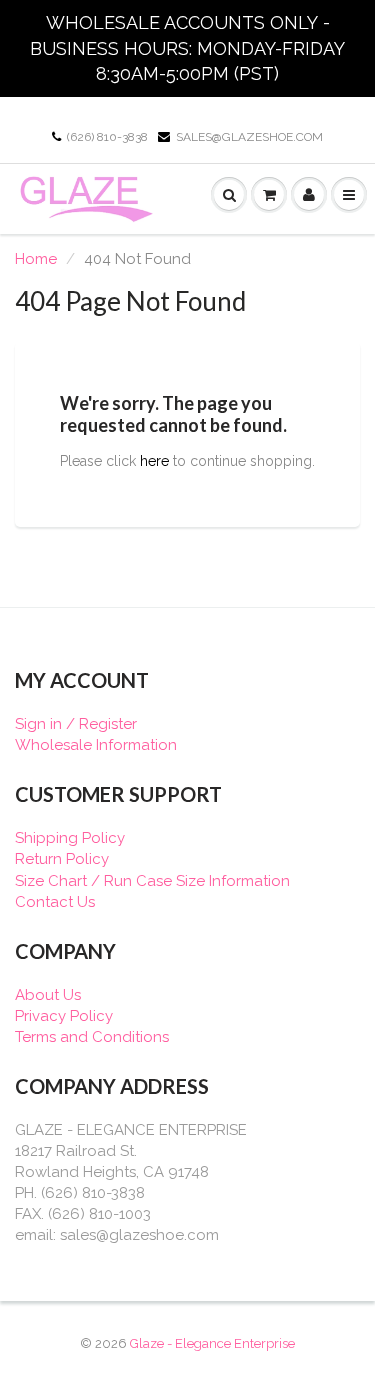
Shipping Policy (70, 838)
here (154, 461)
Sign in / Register (76, 724)
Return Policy (62, 859)
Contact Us (55, 902)
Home (36, 259)
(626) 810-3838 (107, 137)
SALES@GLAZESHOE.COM (249, 137)
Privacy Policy (64, 1016)
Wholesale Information (96, 745)
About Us (48, 995)
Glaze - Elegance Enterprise (212, 1343)
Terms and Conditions (92, 1037)
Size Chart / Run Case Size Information (152, 881)
